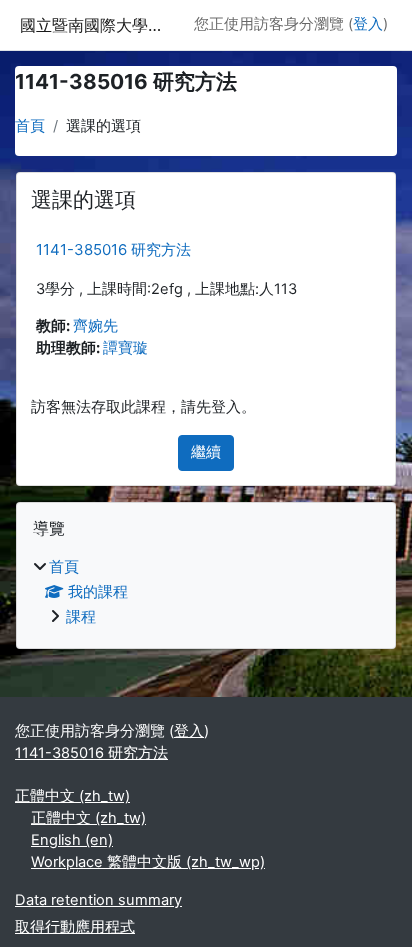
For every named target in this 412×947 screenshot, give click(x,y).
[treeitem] (206, 593)
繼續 (206, 452)
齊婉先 (95, 326)
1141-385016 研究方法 (113, 249)
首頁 (30, 126)
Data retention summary (98, 900)
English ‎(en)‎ (72, 840)
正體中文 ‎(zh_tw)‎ (72, 796)
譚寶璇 (125, 348)
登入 (368, 24)
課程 (81, 617)
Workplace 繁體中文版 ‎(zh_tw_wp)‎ (148, 862)
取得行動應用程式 (75, 927)
